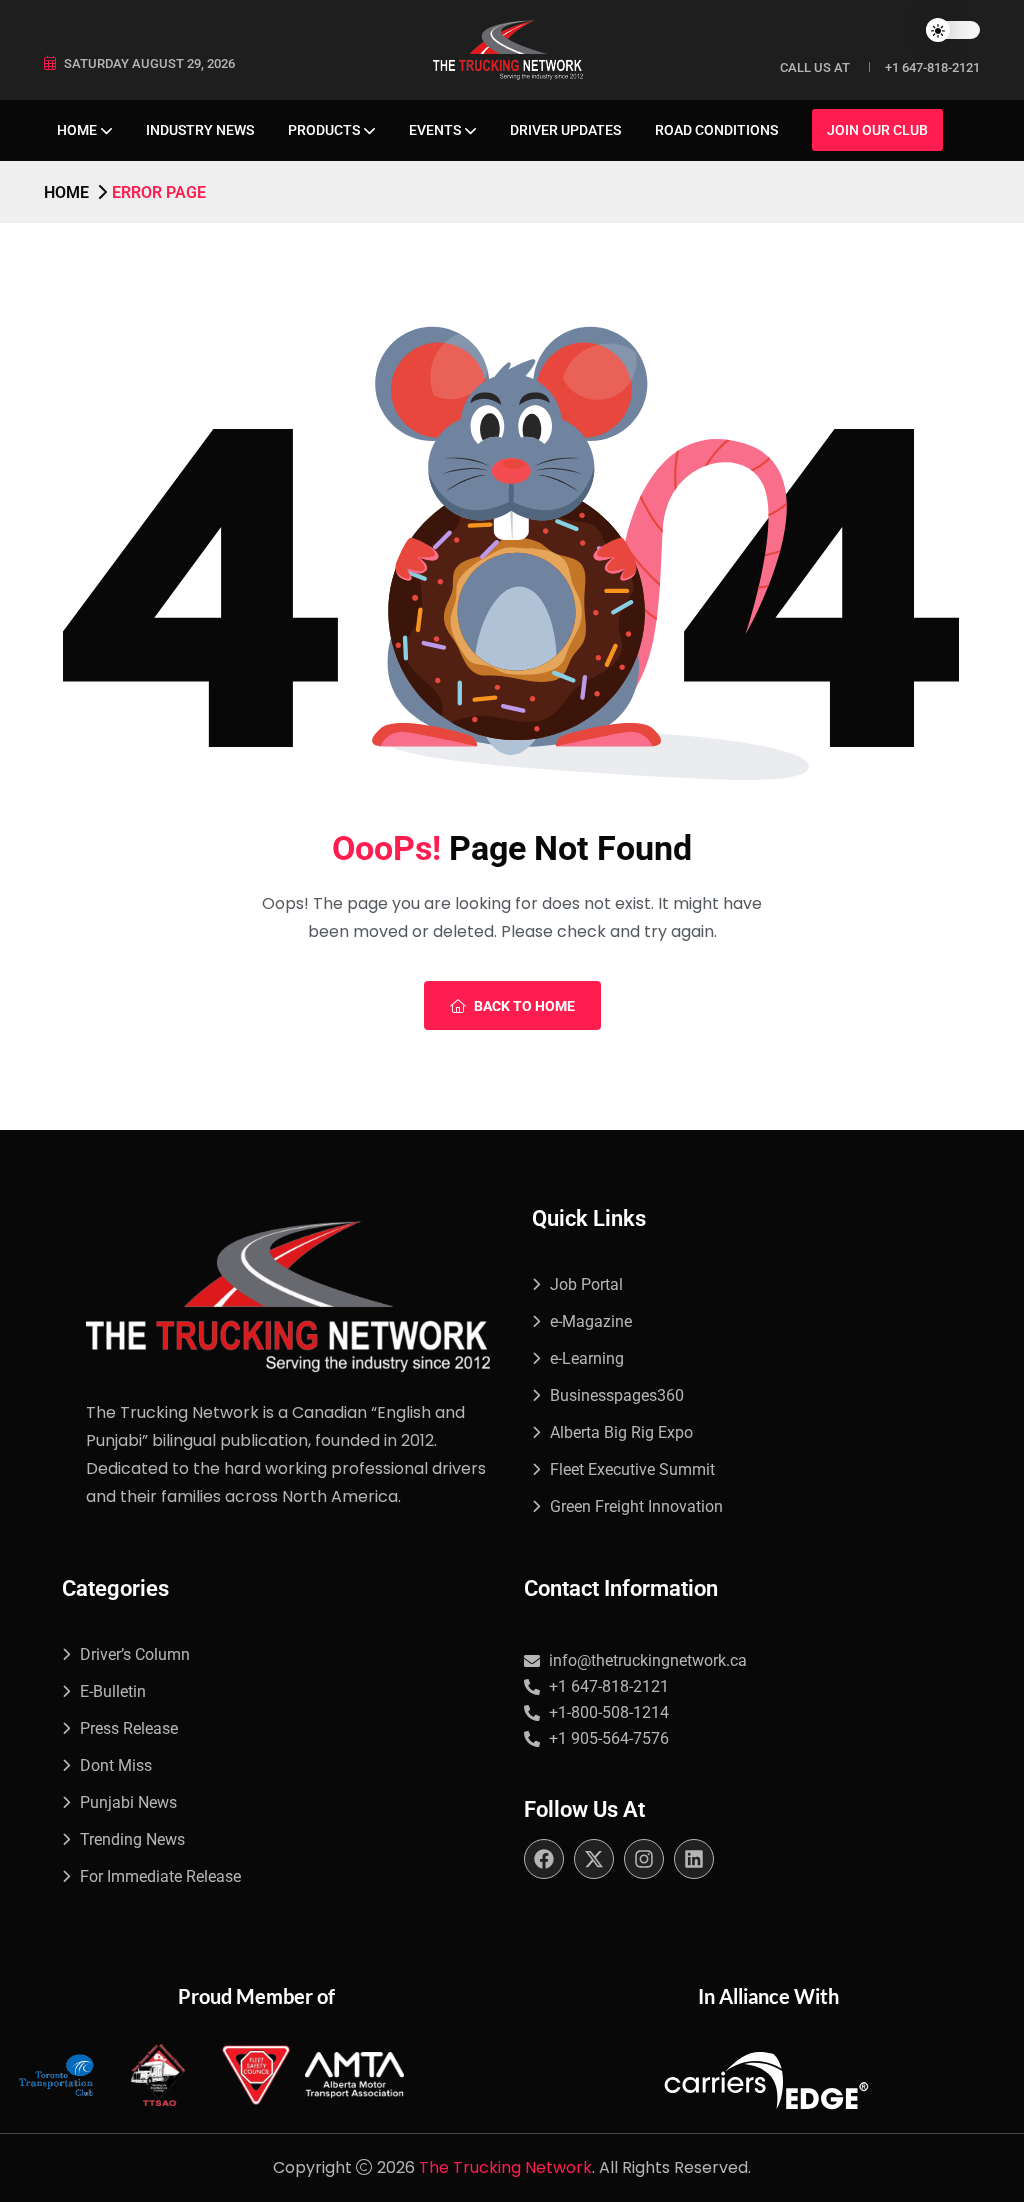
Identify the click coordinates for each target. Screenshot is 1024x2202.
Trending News (132, 1839)
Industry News (200, 130)
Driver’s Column (135, 1654)
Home (77, 130)
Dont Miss (116, 1765)
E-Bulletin (113, 1691)
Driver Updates (565, 130)
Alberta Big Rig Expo (621, 1432)
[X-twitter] (594, 1859)
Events (435, 130)
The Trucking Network (505, 2167)
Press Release (129, 1728)
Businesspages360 (617, 1395)
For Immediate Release (160, 1876)
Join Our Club (877, 130)
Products (324, 130)
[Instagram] (644, 1859)
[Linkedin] (694, 1859)
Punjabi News (128, 1802)
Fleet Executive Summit (632, 1469)
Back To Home (524, 1006)
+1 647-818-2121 (932, 67)
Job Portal (586, 1284)
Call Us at (815, 67)
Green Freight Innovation (636, 1506)
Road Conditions (716, 130)
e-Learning (587, 1358)
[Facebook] (544, 1859)
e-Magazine (591, 1321)
